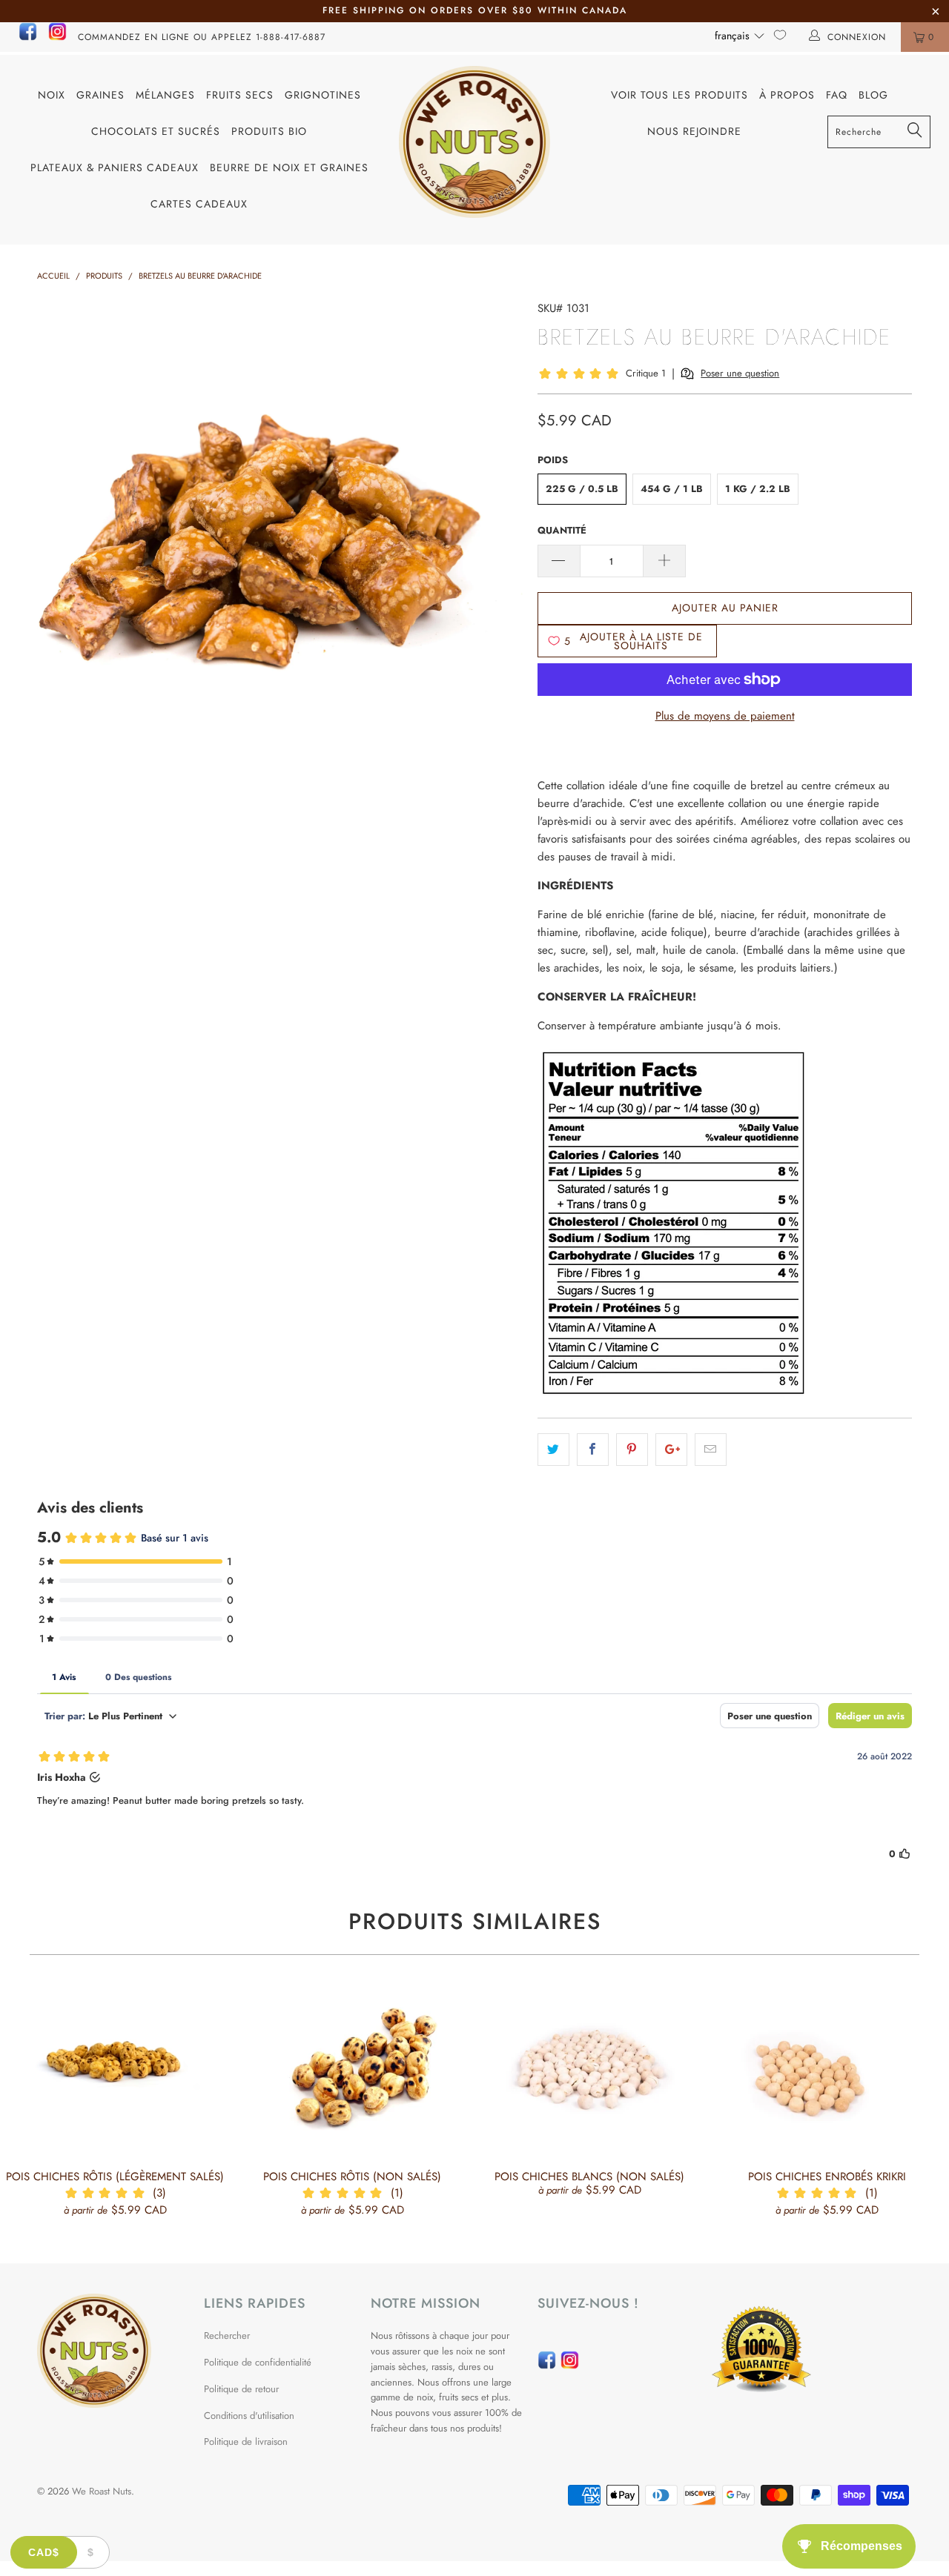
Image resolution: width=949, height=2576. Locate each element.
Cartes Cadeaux (199, 204)
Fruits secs (240, 95)
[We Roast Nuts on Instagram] (57, 38)
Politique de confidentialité (258, 2362)
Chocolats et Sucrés (156, 131)
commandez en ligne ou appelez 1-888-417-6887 (202, 37)
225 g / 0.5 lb (582, 489)
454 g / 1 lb (672, 489)
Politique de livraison (246, 2441)
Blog (873, 95)
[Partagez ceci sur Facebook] (593, 1450)
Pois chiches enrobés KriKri (827, 2070)
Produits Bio (269, 131)
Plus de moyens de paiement (725, 716)
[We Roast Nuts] (475, 142)
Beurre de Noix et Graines (289, 167)
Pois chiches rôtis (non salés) (352, 2070)
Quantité (562, 530)
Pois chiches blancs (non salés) (589, 2070)
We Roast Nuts (102, 2491)
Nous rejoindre (694, 131)
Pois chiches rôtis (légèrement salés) (115, 2070)
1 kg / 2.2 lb (758, 489)
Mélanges (165, 95)
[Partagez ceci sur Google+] (671, 1450)
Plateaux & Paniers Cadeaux (115, 167)
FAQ (837, 95)
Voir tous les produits (679, 95)
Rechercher (227, 2336)
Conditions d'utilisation (249, 2416)
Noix (52, 95)
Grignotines (323, 95)
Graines (100, 95)
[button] (740, 36)
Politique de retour (241, 2389)
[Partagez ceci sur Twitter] (553, 1450)
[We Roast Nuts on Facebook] (28, 38)
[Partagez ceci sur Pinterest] (632, 1450)
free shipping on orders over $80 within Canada (475, 10)
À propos (787, 95)
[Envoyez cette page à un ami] (711, 1450)
